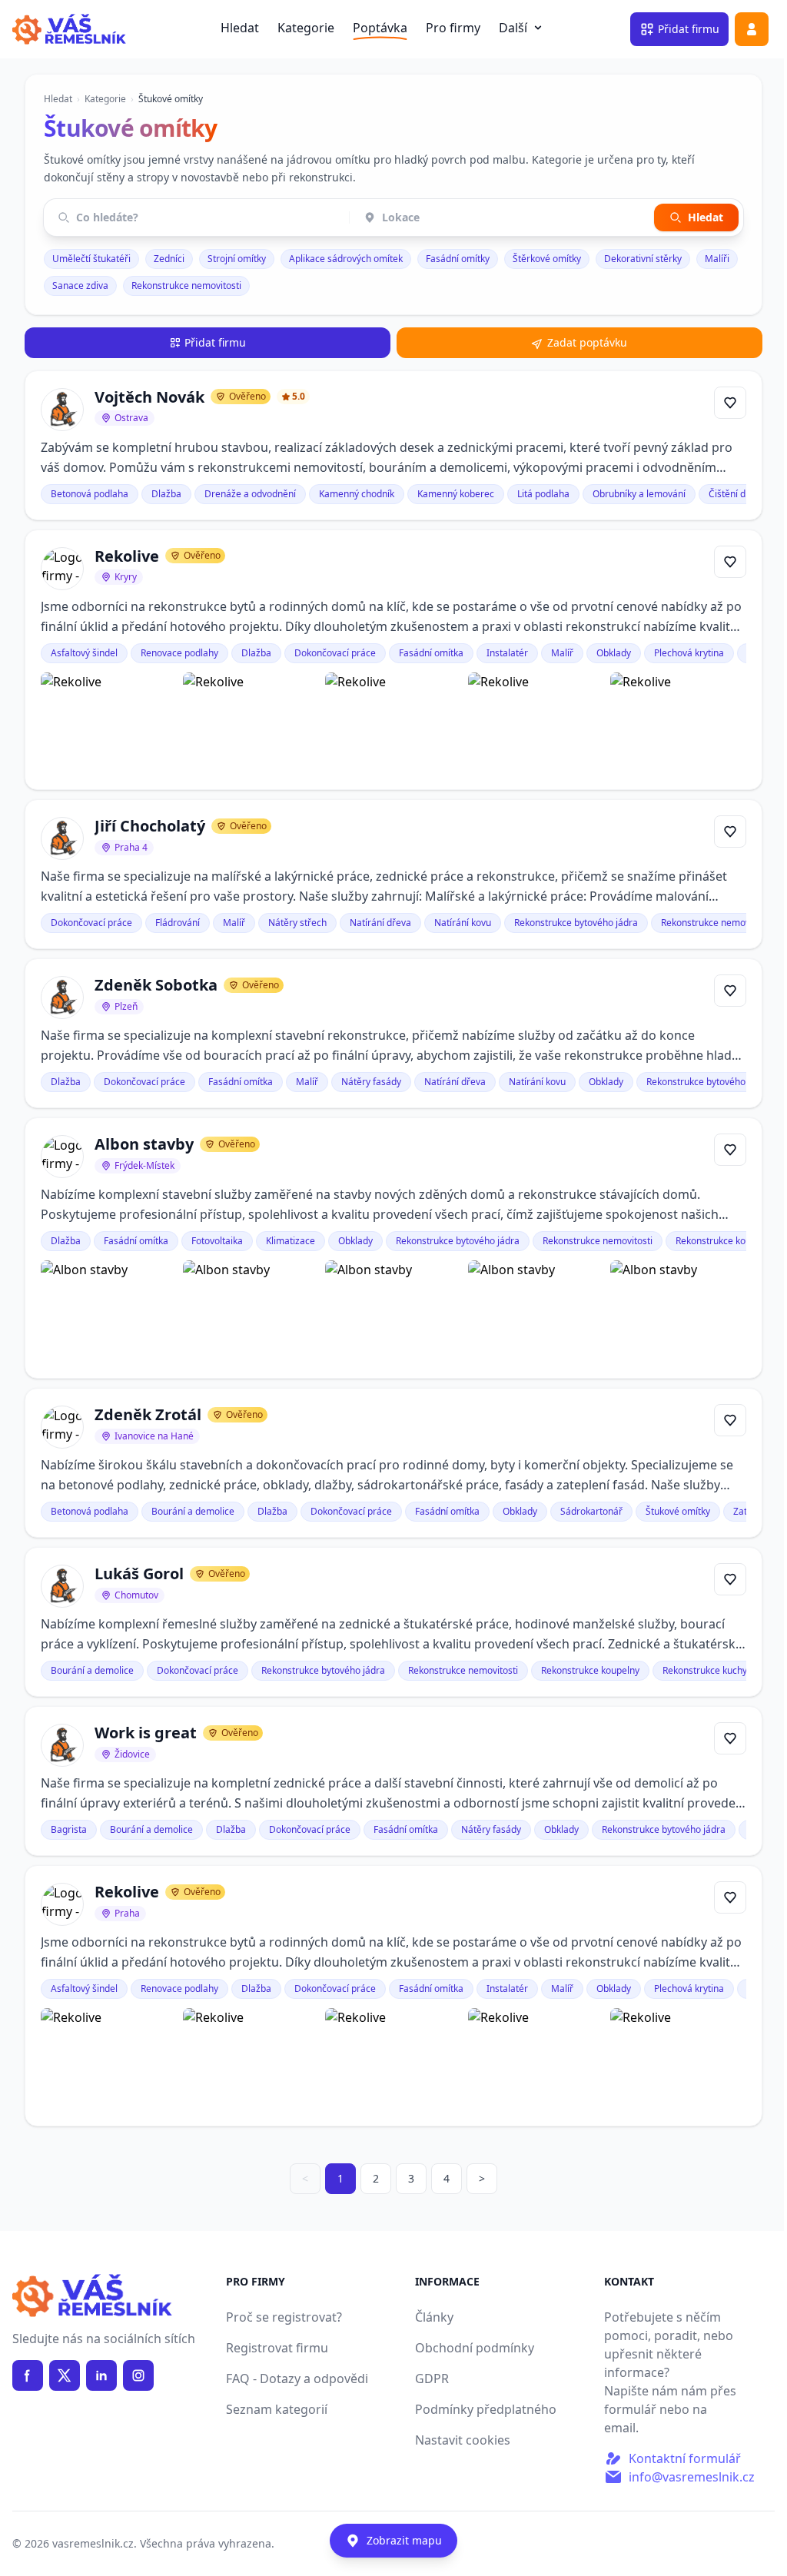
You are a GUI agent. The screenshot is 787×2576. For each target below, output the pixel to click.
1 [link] (340, 2178)
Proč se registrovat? (284, 2317)
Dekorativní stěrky (643, 259)
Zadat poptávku (587, 342)
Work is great (146, 1733)
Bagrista (69, 1829)
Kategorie (306, 28)
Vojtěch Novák (149, 397)
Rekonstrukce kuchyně (710, 1670)
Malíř (562, 653)
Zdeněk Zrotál (148, 1414)
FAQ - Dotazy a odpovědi (297, 2378)
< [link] (305, 2178)
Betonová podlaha (90, 494)
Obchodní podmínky (475, 2348)
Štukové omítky (678, 1511)
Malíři (717, 259)
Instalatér (507, 653)
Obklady (614, 653)
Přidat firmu (215, 342)
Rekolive (127, 556)
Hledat (240, 28)
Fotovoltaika (217, 1241)
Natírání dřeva (380, 923)
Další (522, 28)
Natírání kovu (463, 923)
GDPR (432, 2378)
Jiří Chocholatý (150, 826)
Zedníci (169, 259)
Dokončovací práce (335, 653)
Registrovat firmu (277, 2348)
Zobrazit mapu (404, 2540)
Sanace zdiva (80, 285)
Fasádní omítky (458, 259)
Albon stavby (144, 1144)
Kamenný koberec (456, 494)
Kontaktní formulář (685, 2458)
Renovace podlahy (179, 653)
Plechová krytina (689, 653)
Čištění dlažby (738, 494)
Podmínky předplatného (486, 2409)
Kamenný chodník (357, 494)
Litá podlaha (543, 494)
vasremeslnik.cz (93, 2543)
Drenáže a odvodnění (250, 494)
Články (434, 2317)
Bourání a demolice (193, 1511)
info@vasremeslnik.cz (692, 2477)
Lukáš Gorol (139, 1573)
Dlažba (166, 494)
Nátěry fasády (371, 1082)
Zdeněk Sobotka (156, 985)
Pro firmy (453, 28)
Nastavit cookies (463, 2440)
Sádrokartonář (591, 1511)
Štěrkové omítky (547, 259)
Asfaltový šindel (84, 653)
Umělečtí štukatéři (91, 259)
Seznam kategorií (277, 2409)
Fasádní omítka (431, 653)
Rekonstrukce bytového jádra (576, 923)
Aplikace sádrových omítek (346, 259)
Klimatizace (291, 1241)
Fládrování (178, 923)
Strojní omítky (237, 259)
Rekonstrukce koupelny (725, 1241)
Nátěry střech (297, 923)
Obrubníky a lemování (639, 494)
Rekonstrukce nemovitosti (186, 285)
